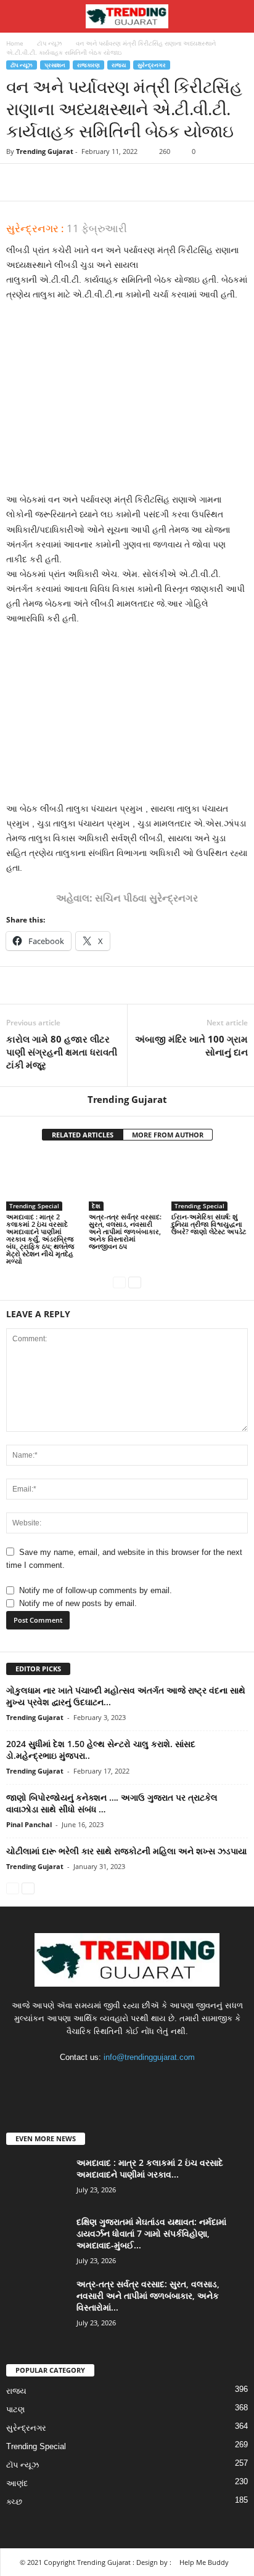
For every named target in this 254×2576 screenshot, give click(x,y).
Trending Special (34, 1206)
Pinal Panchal (29, 1824)
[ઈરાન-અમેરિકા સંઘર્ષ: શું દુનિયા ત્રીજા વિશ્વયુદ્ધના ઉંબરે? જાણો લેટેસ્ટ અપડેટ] (210, 1182)
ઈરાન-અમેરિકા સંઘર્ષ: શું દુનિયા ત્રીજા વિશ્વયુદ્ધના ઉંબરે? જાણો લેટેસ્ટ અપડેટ (209, 1224)
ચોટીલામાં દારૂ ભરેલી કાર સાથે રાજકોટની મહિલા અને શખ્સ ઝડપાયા (126, 1851)
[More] (133, 182)
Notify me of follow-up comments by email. (96, 1590)
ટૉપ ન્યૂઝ (50, 43)
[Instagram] (116, 2081)
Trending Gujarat (45, 151)
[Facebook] (18, 182)
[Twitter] (47, 182)
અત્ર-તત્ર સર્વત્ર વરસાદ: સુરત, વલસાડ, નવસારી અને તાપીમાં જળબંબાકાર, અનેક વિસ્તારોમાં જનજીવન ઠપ (125, 1231)
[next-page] (135, 1282)
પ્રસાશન (55, 65)
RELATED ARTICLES (83, 1135)
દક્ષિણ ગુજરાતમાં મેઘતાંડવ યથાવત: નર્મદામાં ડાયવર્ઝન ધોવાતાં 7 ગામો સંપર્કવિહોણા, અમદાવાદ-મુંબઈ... (151, 2233)
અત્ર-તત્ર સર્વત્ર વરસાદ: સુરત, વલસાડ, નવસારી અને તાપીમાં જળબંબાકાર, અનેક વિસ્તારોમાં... (148, 2295)
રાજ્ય (119, 65)
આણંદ (17, 2483)
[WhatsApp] (104, 182)
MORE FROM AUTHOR (168, 1135)
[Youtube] (165, 2081)
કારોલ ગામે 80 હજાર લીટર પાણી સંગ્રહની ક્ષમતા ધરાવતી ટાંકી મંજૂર (62, 1052)
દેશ (96, 1206)
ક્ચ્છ (14, 2502)
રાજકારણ (88, 65)
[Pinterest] (75, 182)
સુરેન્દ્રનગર (152, 65)
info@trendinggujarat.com (149, 2057)
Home (15, 43)
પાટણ (15, 2409)
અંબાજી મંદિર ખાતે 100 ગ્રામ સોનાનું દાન (191, 1045)
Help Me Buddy (204, 2562)
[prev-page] (119, 1282)
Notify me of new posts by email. (78, 1603)
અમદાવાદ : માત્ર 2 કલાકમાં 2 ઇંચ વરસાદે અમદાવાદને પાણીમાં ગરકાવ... (150, 2168)
